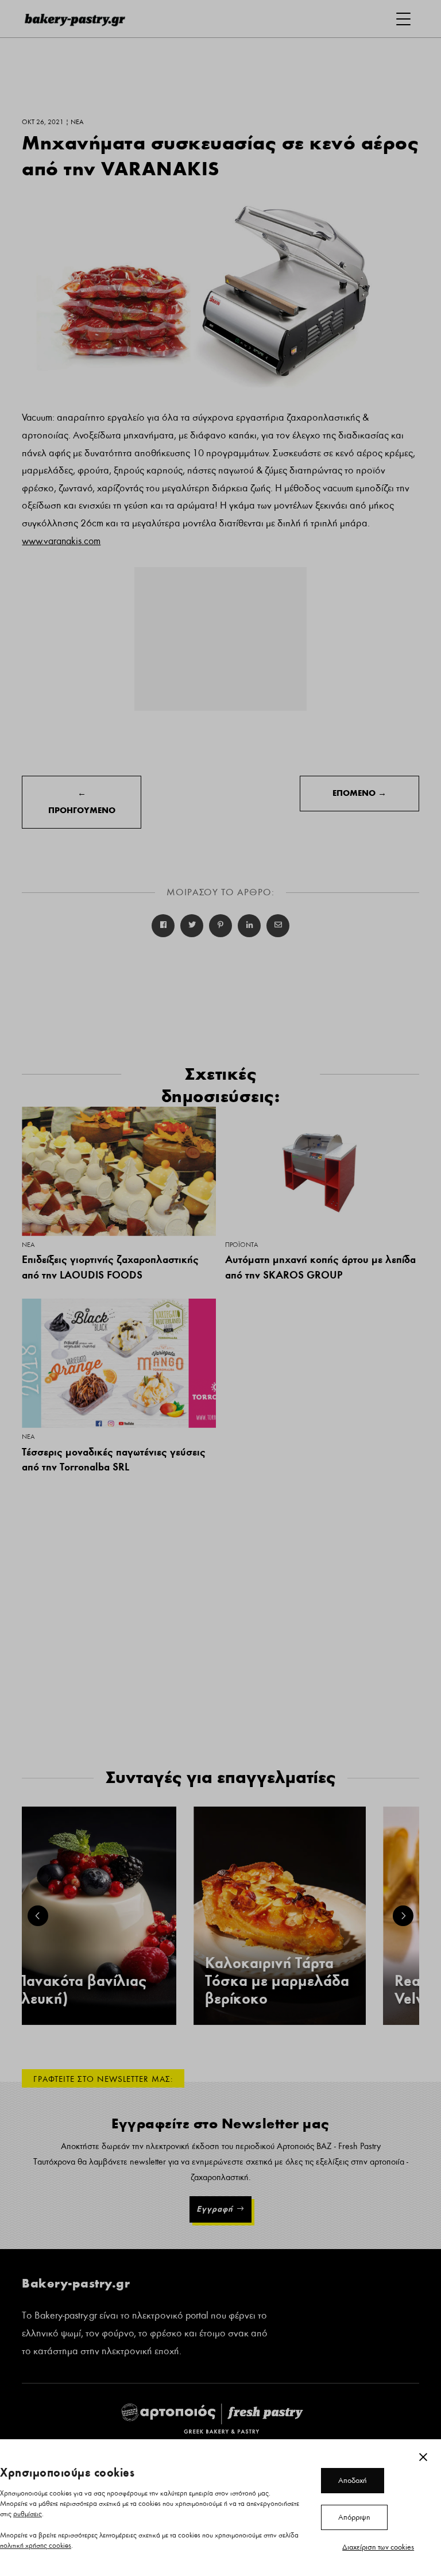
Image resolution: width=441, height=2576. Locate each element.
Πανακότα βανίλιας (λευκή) (81, 1990)
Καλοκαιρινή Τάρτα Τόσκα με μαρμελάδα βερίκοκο (277, 1981)
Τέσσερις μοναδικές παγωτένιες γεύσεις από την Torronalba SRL (114, 1460)
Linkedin (249, 926)
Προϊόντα (241, 1245)
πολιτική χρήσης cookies (36, 2546)
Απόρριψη (354, 2517)
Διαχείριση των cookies (378, 2547)
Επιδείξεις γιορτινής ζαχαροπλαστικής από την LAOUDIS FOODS (110, 1267)
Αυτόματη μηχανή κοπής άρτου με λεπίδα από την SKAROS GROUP (320, 1267)
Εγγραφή (215, 2209)
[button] (38, 1916)
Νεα (28, 1245)
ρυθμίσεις (28, 2514)
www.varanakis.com (61, 541)
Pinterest (220, 926)
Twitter (192, 926)
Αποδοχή (353, 2481)
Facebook (163, 926)
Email (278, 926)
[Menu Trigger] (403, 19)
